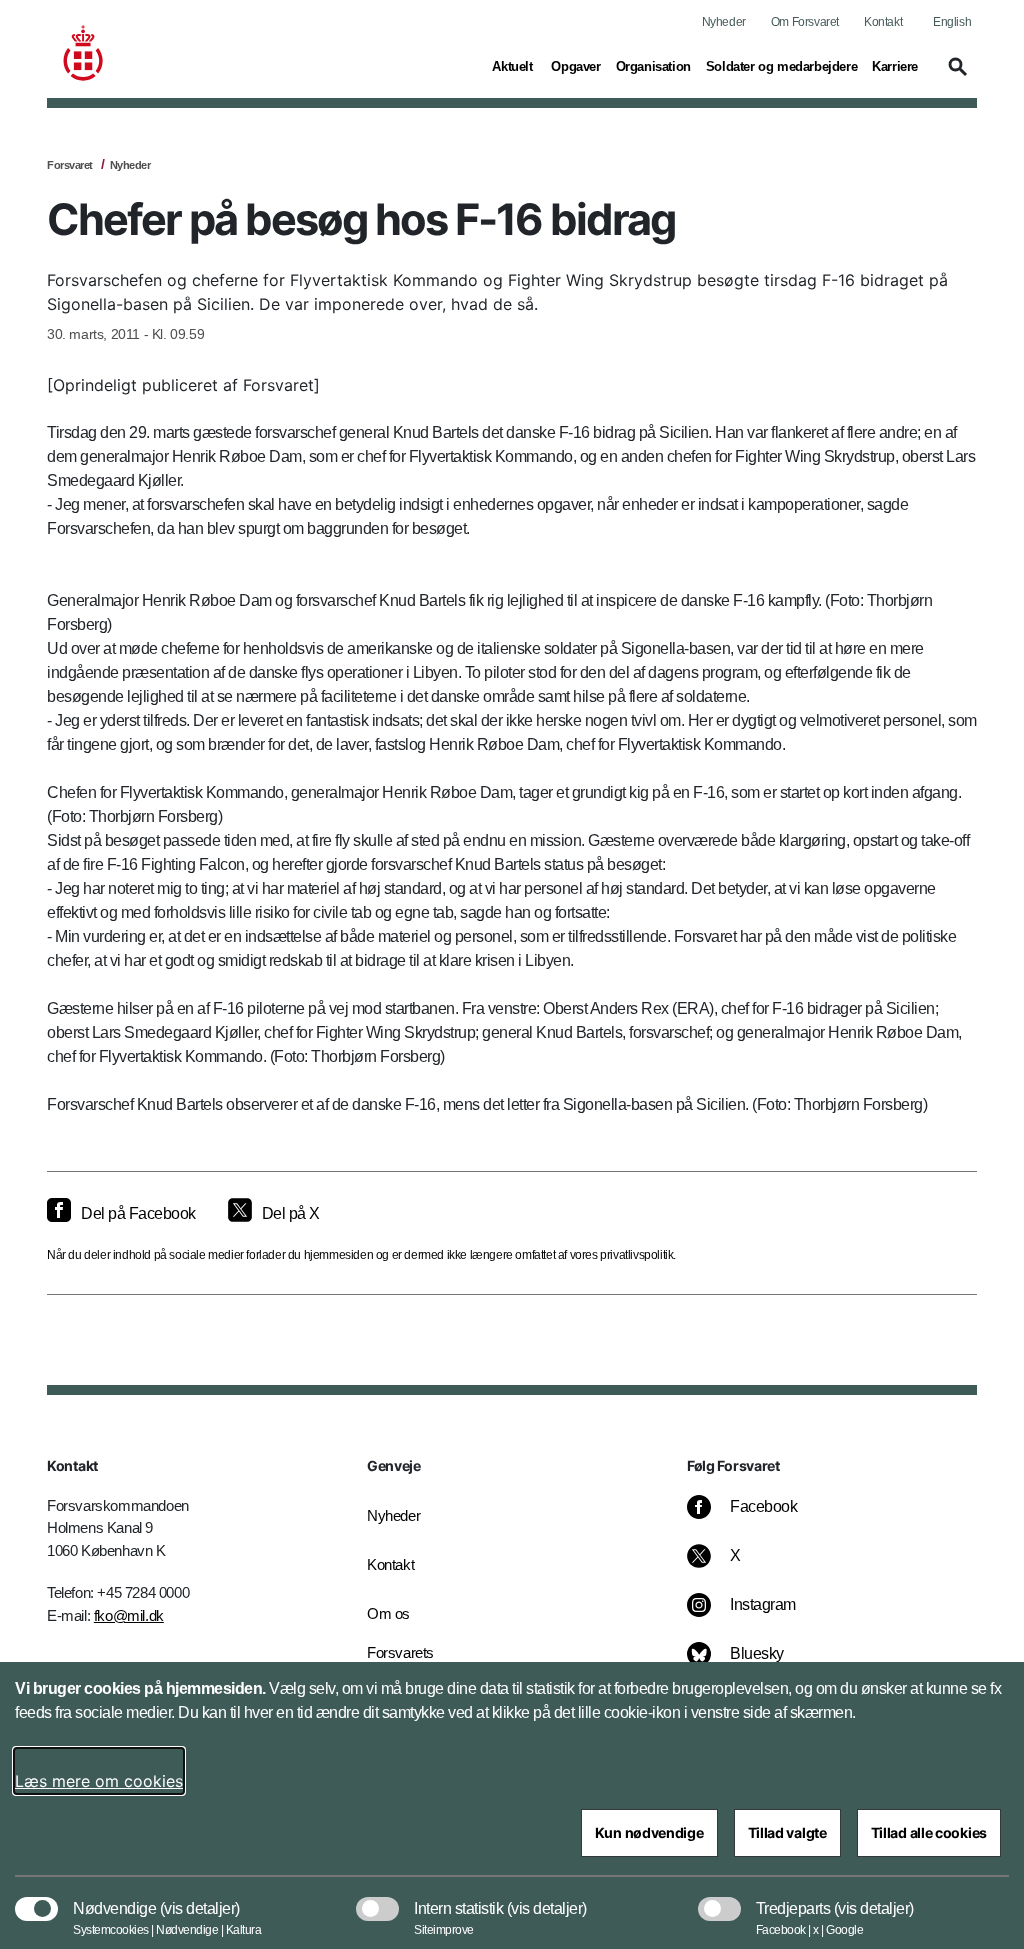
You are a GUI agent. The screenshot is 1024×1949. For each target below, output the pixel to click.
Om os (388, 1613)
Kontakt (883, 22)
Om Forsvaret (805, 22)
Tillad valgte (787, 1832)
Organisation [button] (653, 66)
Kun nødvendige (649, 1832)
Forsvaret (70, 165)
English (952, 22)
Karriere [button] (895, 66)
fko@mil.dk (129, 1615)
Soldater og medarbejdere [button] (781, 66)
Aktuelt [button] (514, 66)
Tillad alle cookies (929, 1832)
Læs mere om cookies (99, 1781)
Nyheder (724, 22)
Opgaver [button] (575, 66)
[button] (955, 76)
